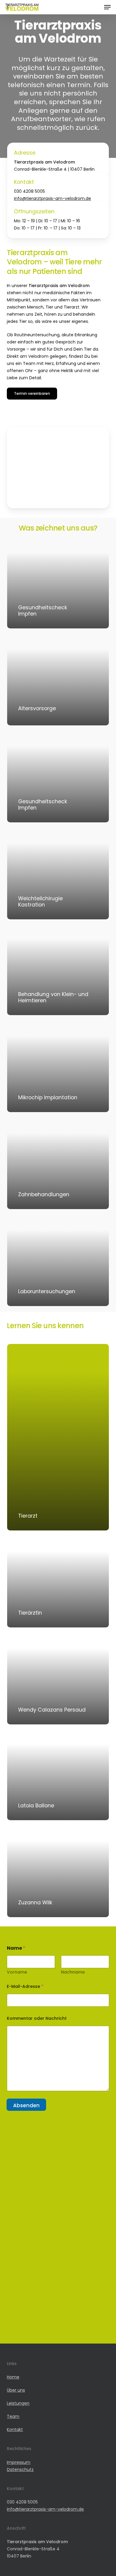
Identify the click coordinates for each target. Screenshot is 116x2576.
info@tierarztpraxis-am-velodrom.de (52, 198)
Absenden (26, 2105)
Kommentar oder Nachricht (37, 2018)
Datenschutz (20, 2469)
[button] (107, 7)
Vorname (17, 1972)
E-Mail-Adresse (25, 1987)
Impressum (19, 2462)
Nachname (73, 1972)
